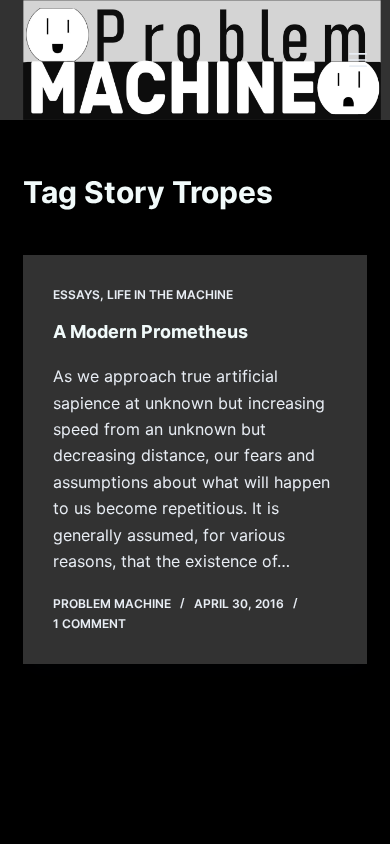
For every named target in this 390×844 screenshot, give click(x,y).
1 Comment (89, 623)
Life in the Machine (170, 294)
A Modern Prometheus (150, 331)
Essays (76, 294)
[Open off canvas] (358, 60)
